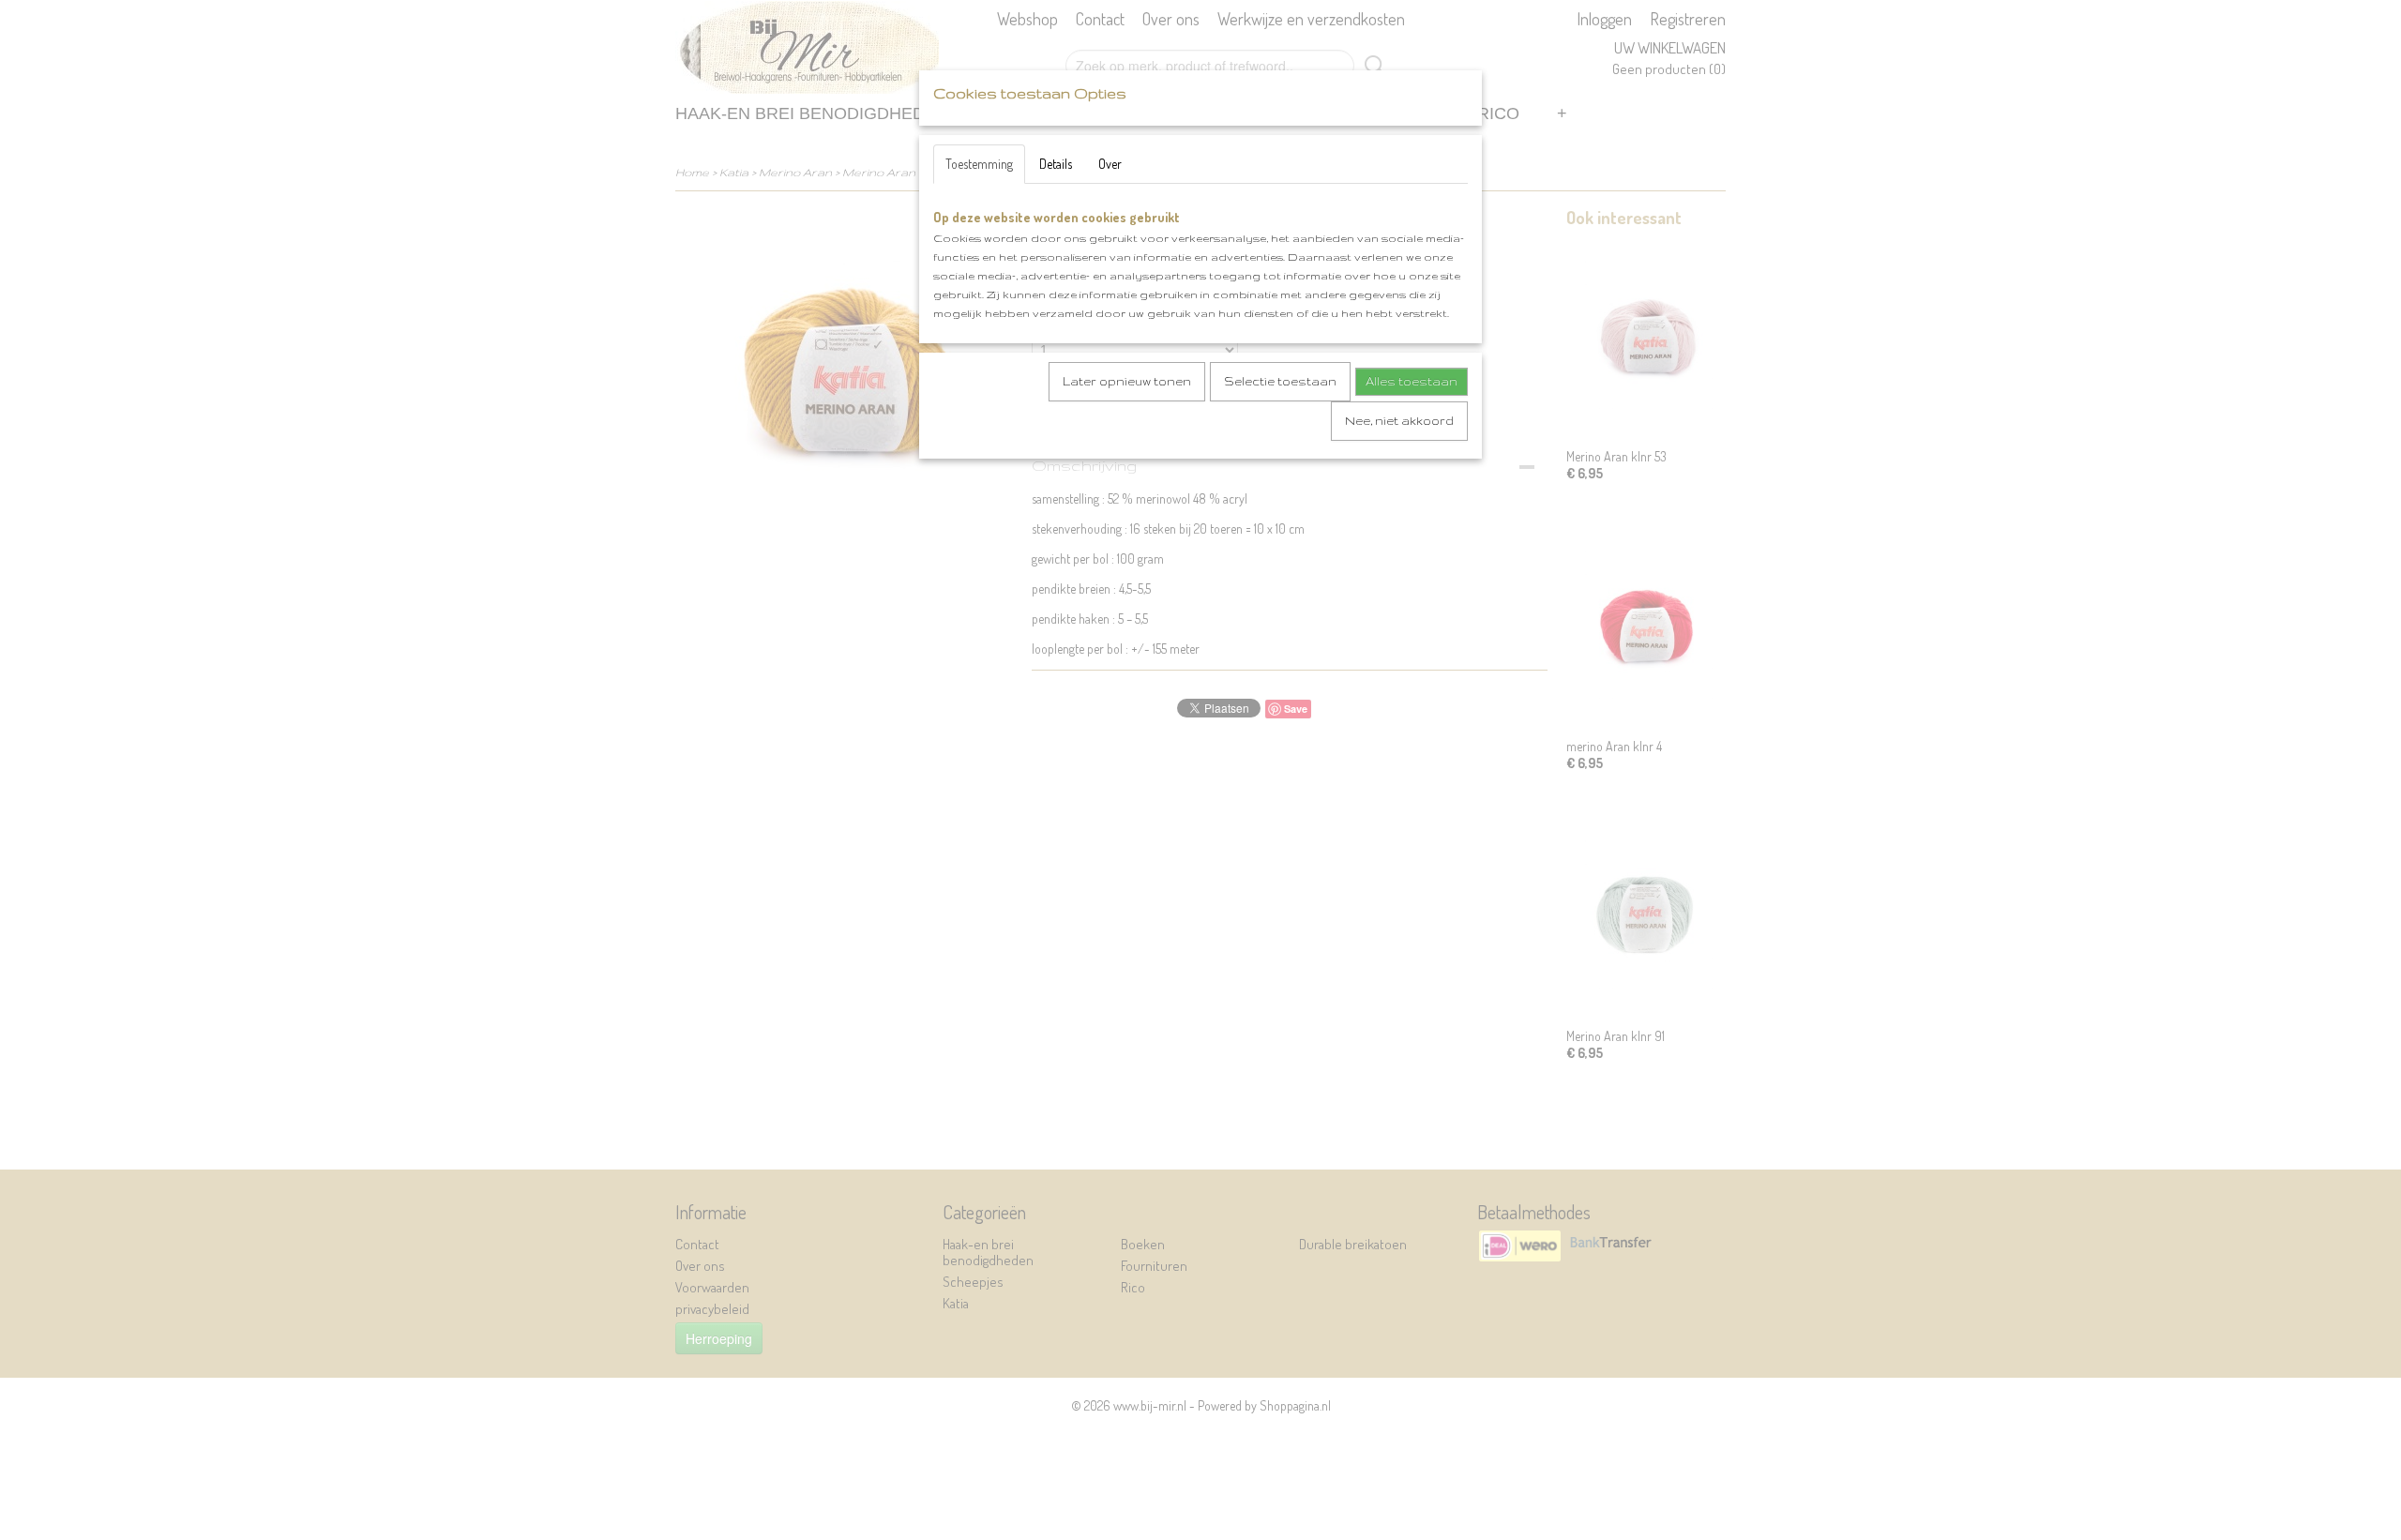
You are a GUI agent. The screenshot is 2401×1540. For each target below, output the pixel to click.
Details (1056, 164)
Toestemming (979, 164)
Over (1110, 164)
